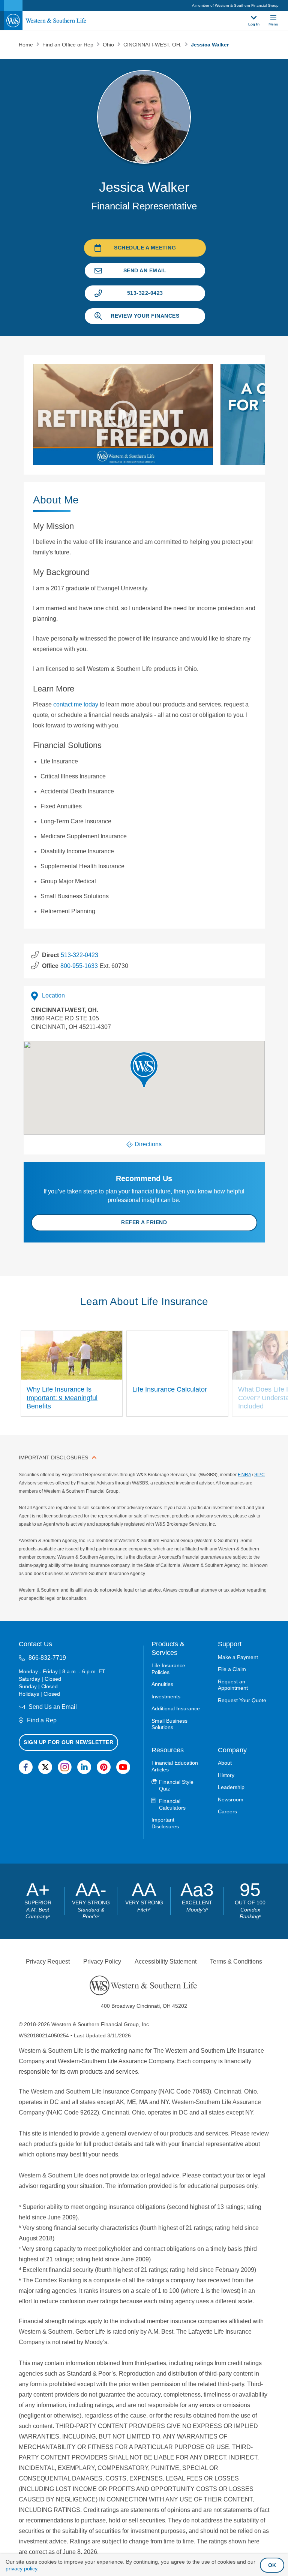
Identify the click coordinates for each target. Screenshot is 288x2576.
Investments (166, 1696)
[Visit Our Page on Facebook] (26, 1767)
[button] (144, 1070)
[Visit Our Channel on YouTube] (123, 1767)
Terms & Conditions (236, 1961)
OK (272, 2565)
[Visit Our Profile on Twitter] (45, 1767)
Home (27, 45)
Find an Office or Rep (69, 45)
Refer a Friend (144, 1222)
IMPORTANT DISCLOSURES (53, 1457)
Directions (148, 1144)
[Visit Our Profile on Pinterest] (104, 1767)
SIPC (259, 1475)
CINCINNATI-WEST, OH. (153, 45)
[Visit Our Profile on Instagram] (65, 1767)
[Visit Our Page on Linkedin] (84, 1767)
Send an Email (145, 270)
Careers (227, 1811)
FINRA (244, 1475)
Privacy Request (48, 1961)
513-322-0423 (145, 293)
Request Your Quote (242, 1700)
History (226, 1775)
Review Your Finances (145, 316)
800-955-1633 (79, 966)
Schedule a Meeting (145, 248)
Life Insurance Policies (168, 1669)
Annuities (162, 1684)
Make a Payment (238, 1657)
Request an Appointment (233, 1685)
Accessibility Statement (166, 1961)
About (225, 1763)
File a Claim (232, 1669)
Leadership (231, 1787)
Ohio (109, 45)
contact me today (76, 704)
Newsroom (231, 1799)
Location (53, 995)
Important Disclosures (165, 1823)
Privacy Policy (102, 1961)
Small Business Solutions (169, 1724)
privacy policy (21, 2569)
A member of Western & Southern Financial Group (235, 5)
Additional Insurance (176, 1708)
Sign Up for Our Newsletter (68, 1742)
